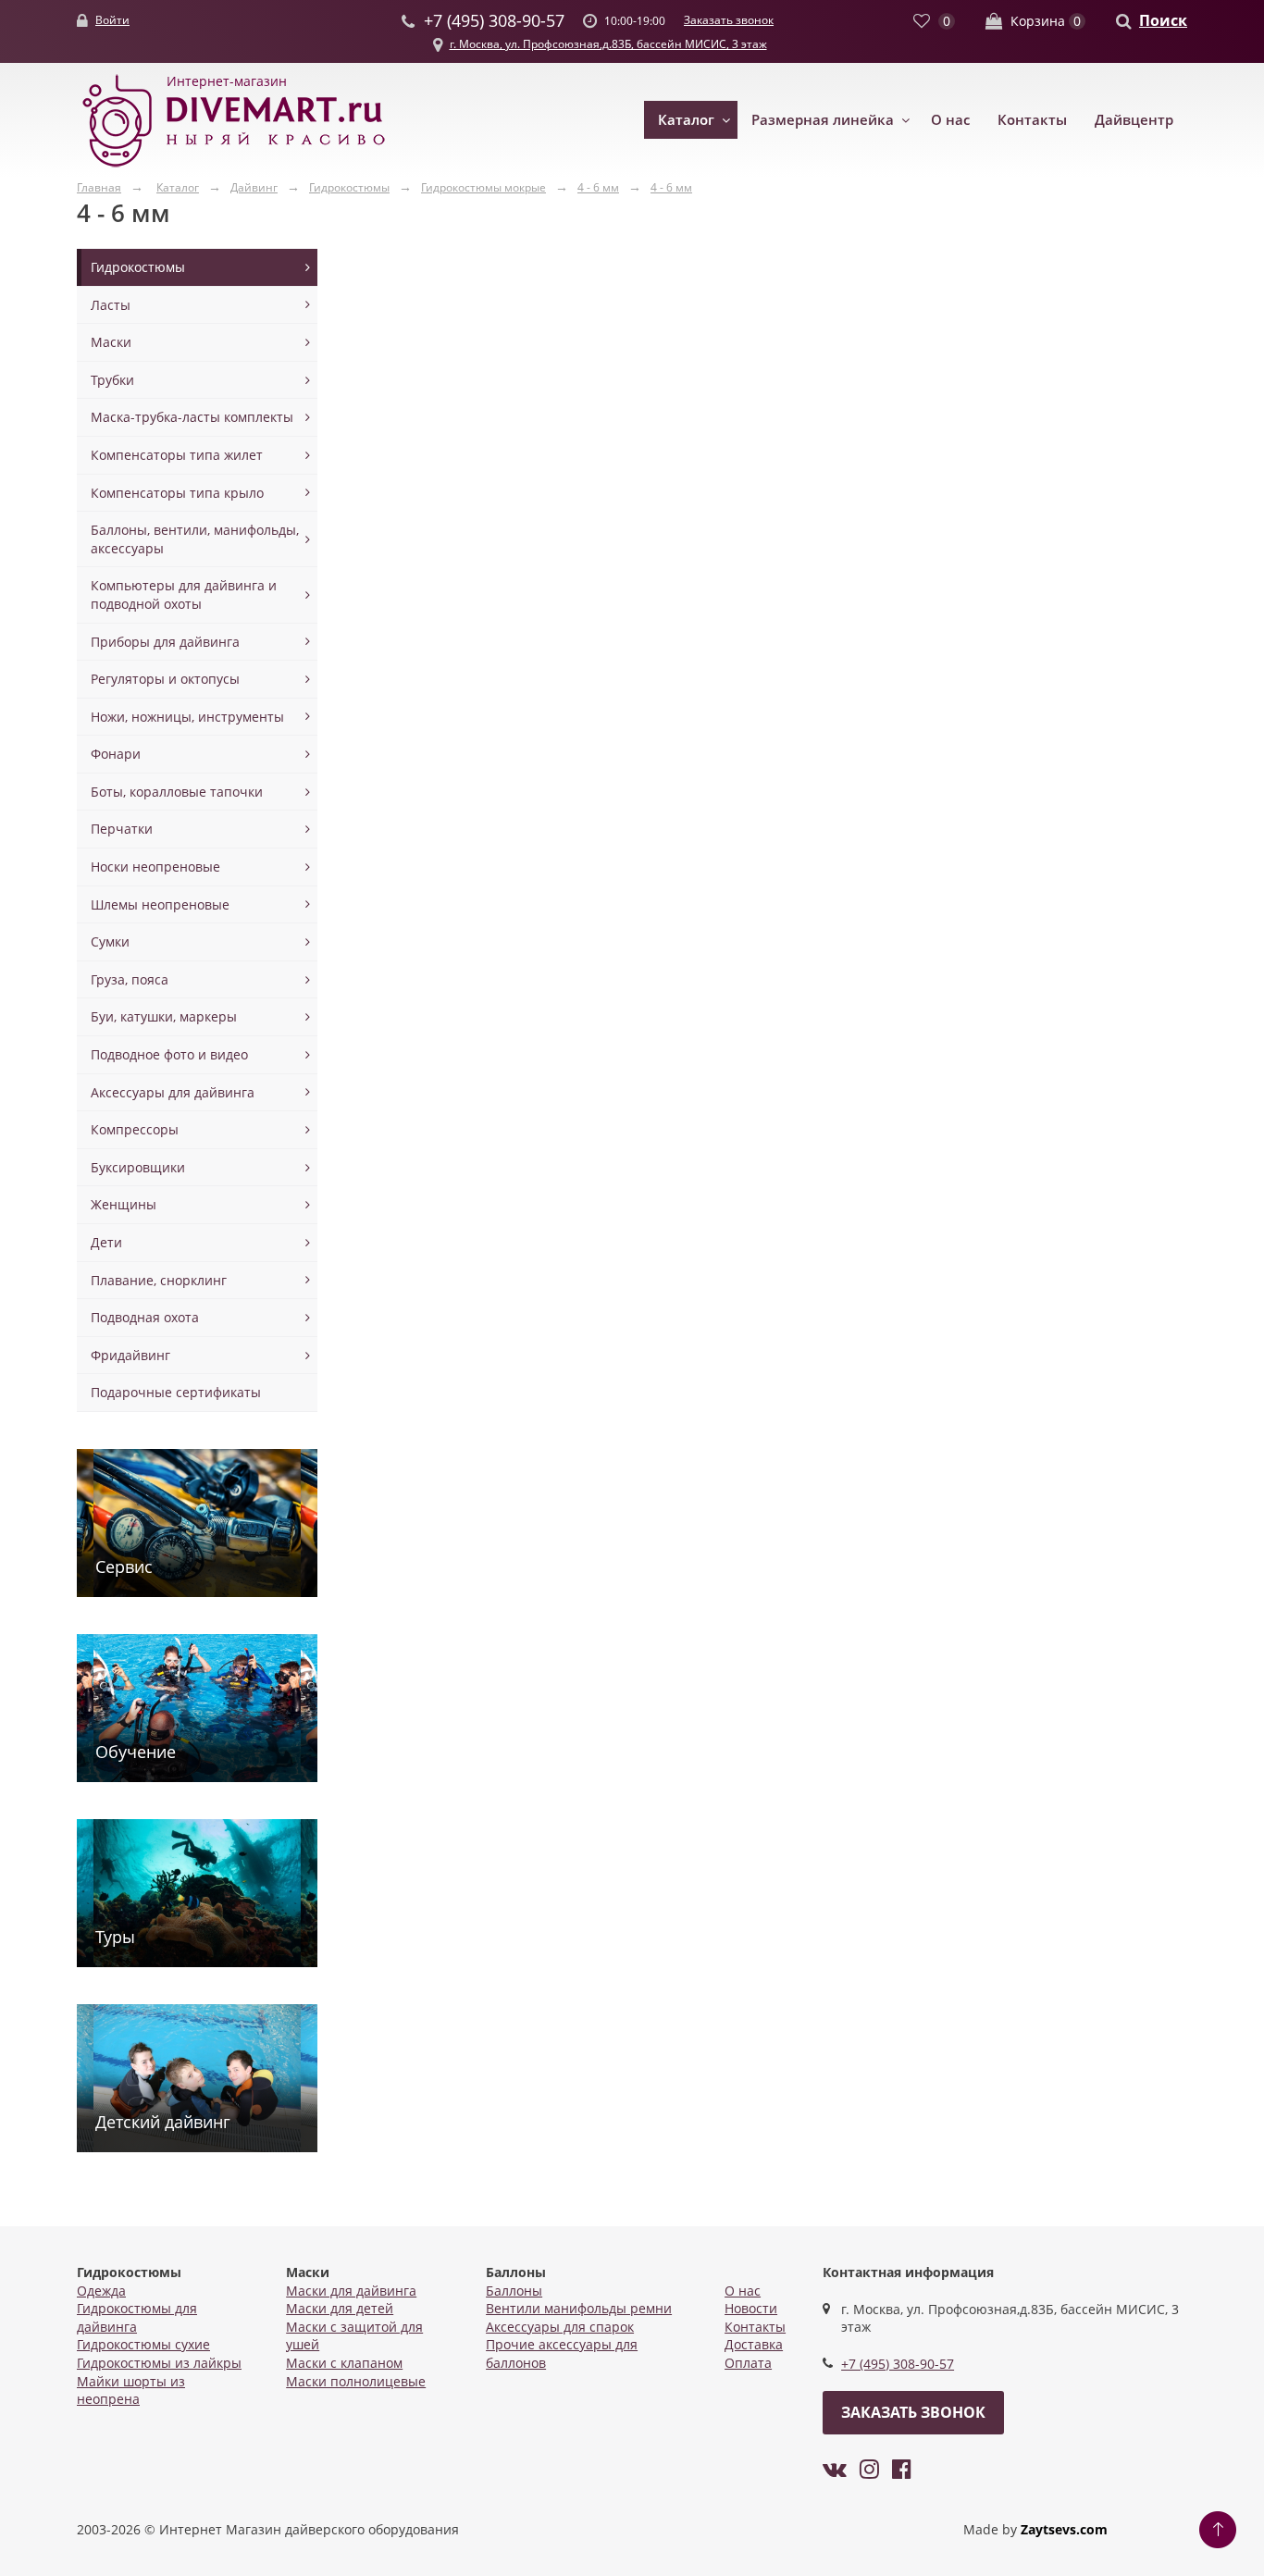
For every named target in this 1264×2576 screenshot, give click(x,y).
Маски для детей (340, 2308)
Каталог (686, 119)
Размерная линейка (823, 119)
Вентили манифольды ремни (579, 2308)
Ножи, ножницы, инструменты (187, 717)
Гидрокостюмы (138, 267)
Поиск (1163, 20)
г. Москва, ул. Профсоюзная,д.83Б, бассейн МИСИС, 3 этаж (608, 44)
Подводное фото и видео (169, 1054)
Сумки (110, 941)
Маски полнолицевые (356, 2381)
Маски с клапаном (344, 2363)
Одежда (101, 2291)
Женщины (124, 1204)
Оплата (748, 2363)
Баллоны (514, 2291)
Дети (106, 1242)
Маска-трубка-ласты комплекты (192, 417)
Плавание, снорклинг (159, 1280)
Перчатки (122, 829)
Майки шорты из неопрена (131, 2390)
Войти (112, 20)
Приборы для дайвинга (165, 642)
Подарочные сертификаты (176, 1392)
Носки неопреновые (155, 867)
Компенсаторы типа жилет (177, 455)
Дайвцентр (1134, 119)
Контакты (1032, 119)
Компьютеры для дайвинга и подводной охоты (184, 594)
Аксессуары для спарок (560, 2327)
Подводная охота (145, 1317)
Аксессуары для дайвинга (173, 1092)
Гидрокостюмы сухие (143, 2344)
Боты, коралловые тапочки (177, 792)
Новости (751, 2308)
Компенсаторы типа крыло (177, 493)
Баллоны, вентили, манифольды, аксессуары (195, 539)
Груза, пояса (130, 979)
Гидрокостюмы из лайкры (159, 2363)
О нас (950, 119)
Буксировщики (138, 1167)
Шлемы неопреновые (160, 904)
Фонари (116, 754)
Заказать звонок (729, 20)
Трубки (112, 380)
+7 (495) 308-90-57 (898, 2364)
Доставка (754, 2344)
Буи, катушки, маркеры (164, 1016)
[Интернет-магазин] (234, 168)
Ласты (111, 305)
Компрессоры (135, 1129)
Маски (111, 342)
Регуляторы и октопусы (165, 679)
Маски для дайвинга (351, 2291)
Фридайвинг (130, 1355)
